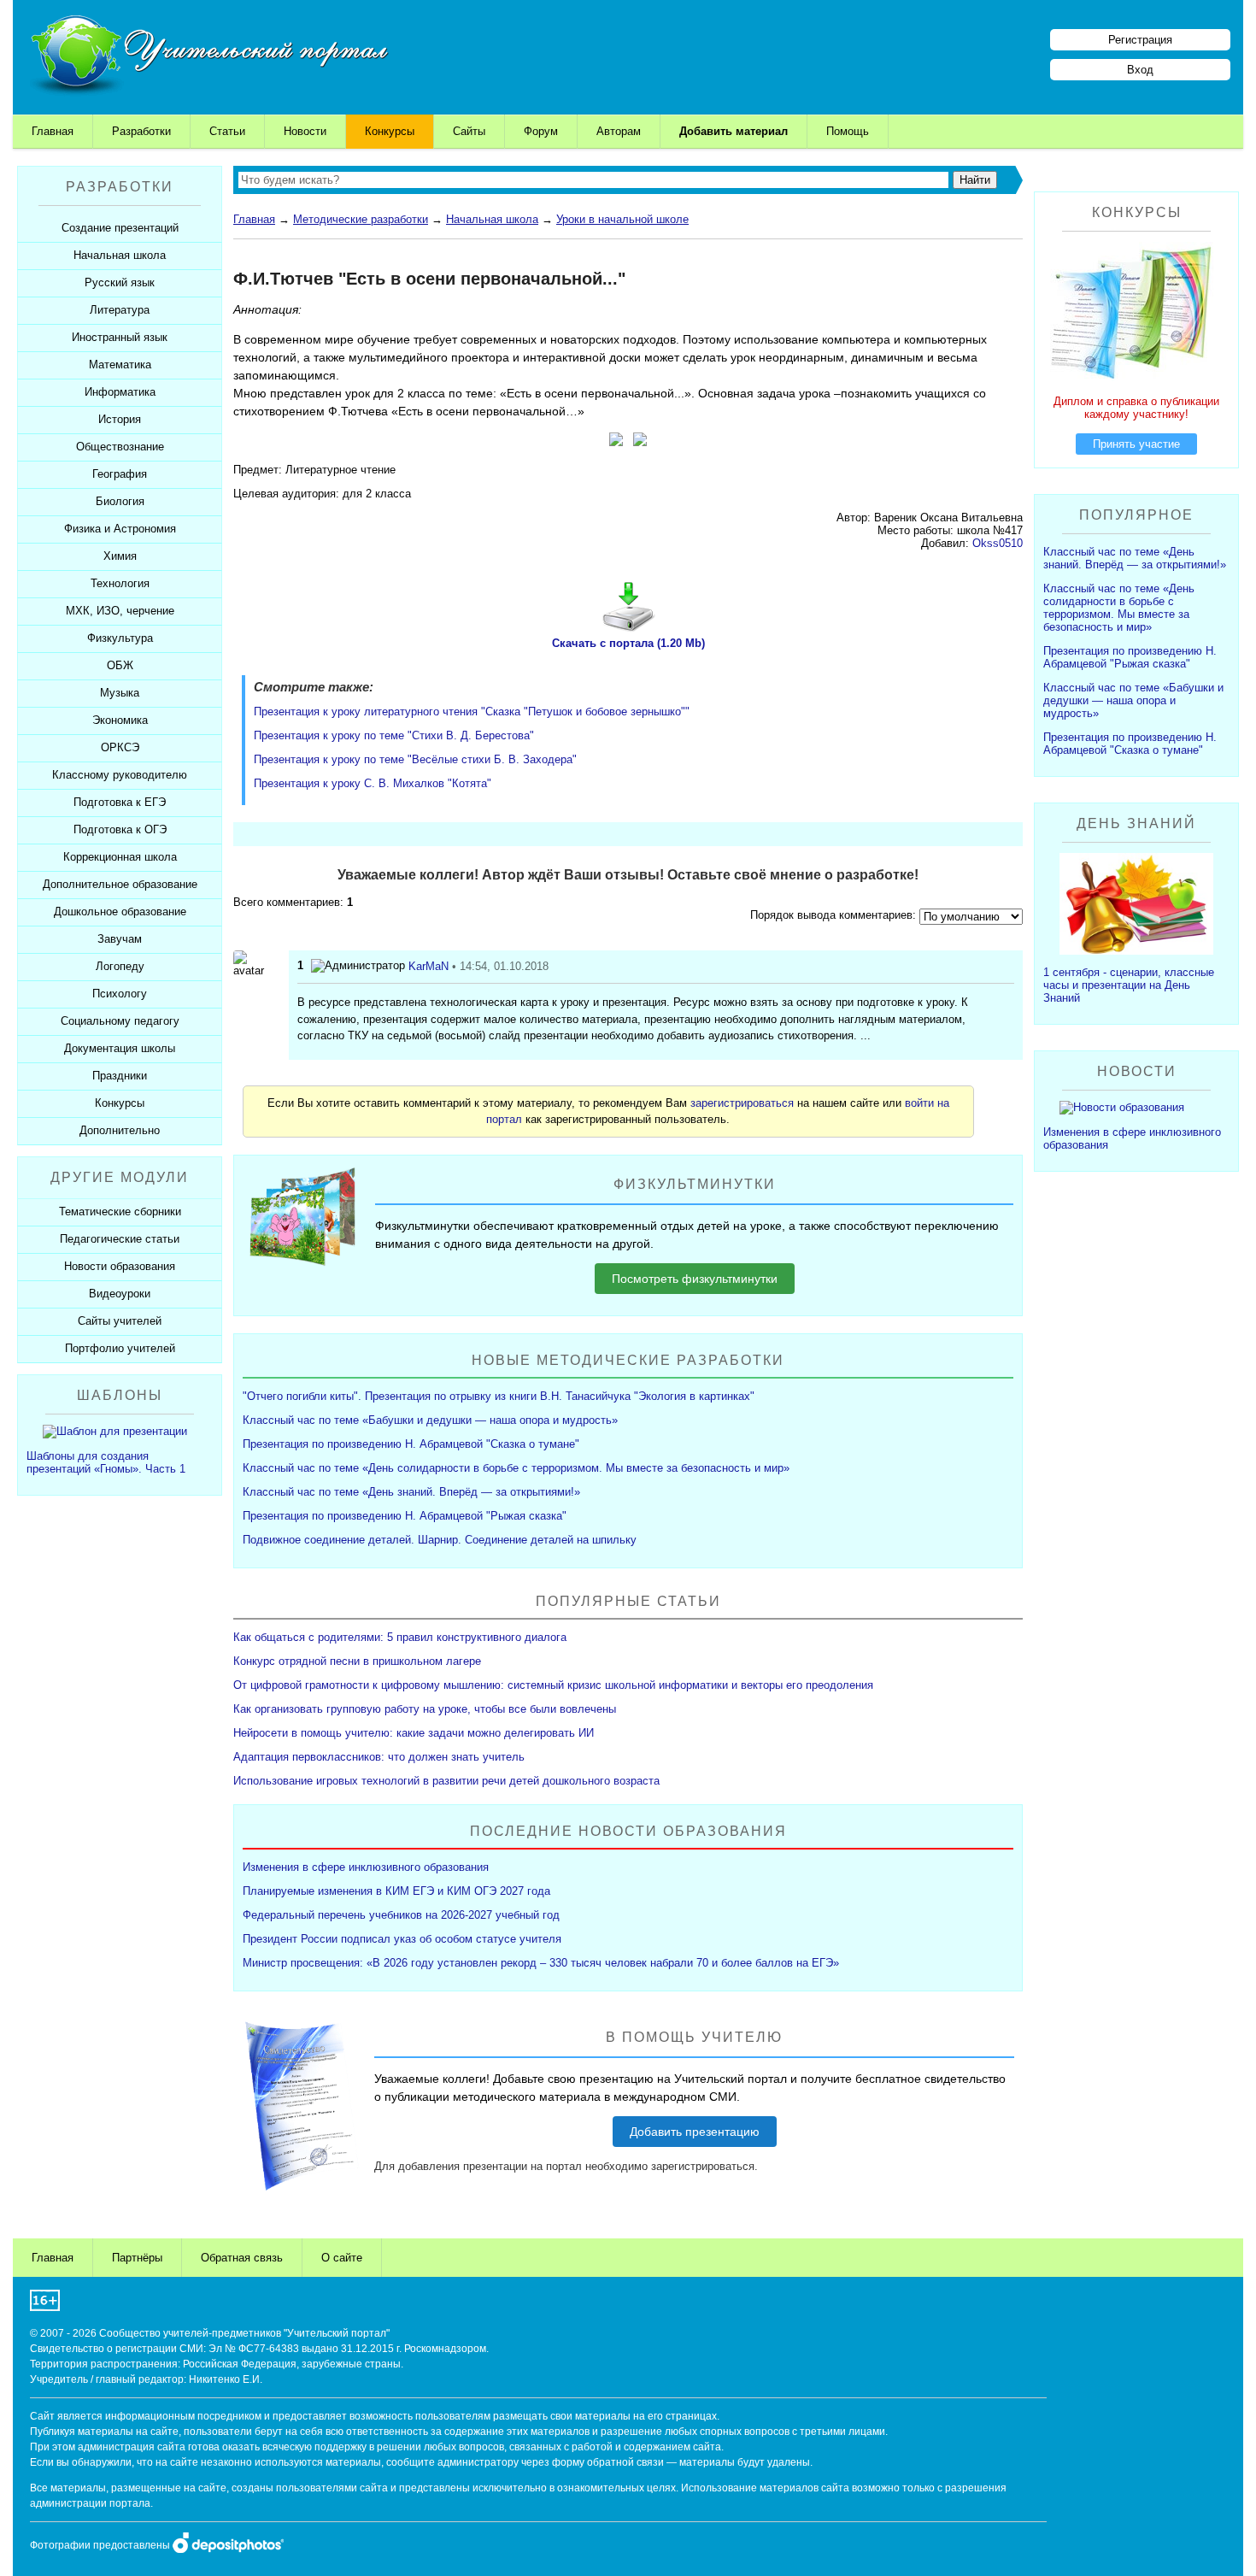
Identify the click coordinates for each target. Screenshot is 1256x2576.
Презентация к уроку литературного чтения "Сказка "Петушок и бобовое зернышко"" (472, 712)
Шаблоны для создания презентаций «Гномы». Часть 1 (106, 1462)
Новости (305, 131)
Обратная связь (242, 2258)
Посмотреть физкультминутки (695, 1279)
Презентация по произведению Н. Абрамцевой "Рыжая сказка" (405, 1516)
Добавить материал (734, 131)
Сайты (469, 131)
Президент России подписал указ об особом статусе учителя (402, 1939)
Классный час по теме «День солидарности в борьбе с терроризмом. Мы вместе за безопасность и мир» (516, 1468)
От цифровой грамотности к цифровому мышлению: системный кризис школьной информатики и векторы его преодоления (553, 1685)
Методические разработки (361, 219)
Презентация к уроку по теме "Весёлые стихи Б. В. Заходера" (415, 759)
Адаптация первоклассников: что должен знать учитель (379, 1757)
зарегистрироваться (742, 1103)
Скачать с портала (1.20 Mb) (628, 643)
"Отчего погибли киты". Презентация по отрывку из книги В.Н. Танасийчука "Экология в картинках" (499, 1396)
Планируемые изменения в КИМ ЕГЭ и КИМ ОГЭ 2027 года (396, 1891)
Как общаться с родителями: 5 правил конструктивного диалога (400, 1637)
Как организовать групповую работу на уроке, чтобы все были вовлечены (425, 1709)
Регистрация (1140, 40)
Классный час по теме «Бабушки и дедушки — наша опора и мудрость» (430, 1420)
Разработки (141, 131)
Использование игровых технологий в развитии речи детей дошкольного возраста (446, 1781)
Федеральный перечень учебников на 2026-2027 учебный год (401, 1915)
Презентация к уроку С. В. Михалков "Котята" (373, 783)
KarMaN (428, 966)
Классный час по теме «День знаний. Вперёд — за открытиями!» (411, 1492)
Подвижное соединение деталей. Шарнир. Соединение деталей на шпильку (440, 1540)
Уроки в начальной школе (622, 219)
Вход (1140, 70)
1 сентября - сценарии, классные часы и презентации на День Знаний (1129, 985)
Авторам (619, 131)
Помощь (848, 131)
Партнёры (137, 2258)
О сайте (342, 2258)
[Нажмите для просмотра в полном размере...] (616, 442)
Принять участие (1136, 444)
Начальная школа (492, 219)
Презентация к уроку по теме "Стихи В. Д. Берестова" (394, 735)
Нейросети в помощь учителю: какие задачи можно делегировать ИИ (414, 1733)
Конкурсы (390, 131)
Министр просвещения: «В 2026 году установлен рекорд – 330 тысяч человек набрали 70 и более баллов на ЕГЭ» (541, 1963)
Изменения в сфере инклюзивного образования (366, 1867)
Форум (541, 131)
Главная (53, 131)
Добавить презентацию (695, 2132)
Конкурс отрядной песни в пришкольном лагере (357, 1661)
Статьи (227, 131)
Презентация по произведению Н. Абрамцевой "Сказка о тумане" (411, 1444)
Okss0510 (998, 543)
